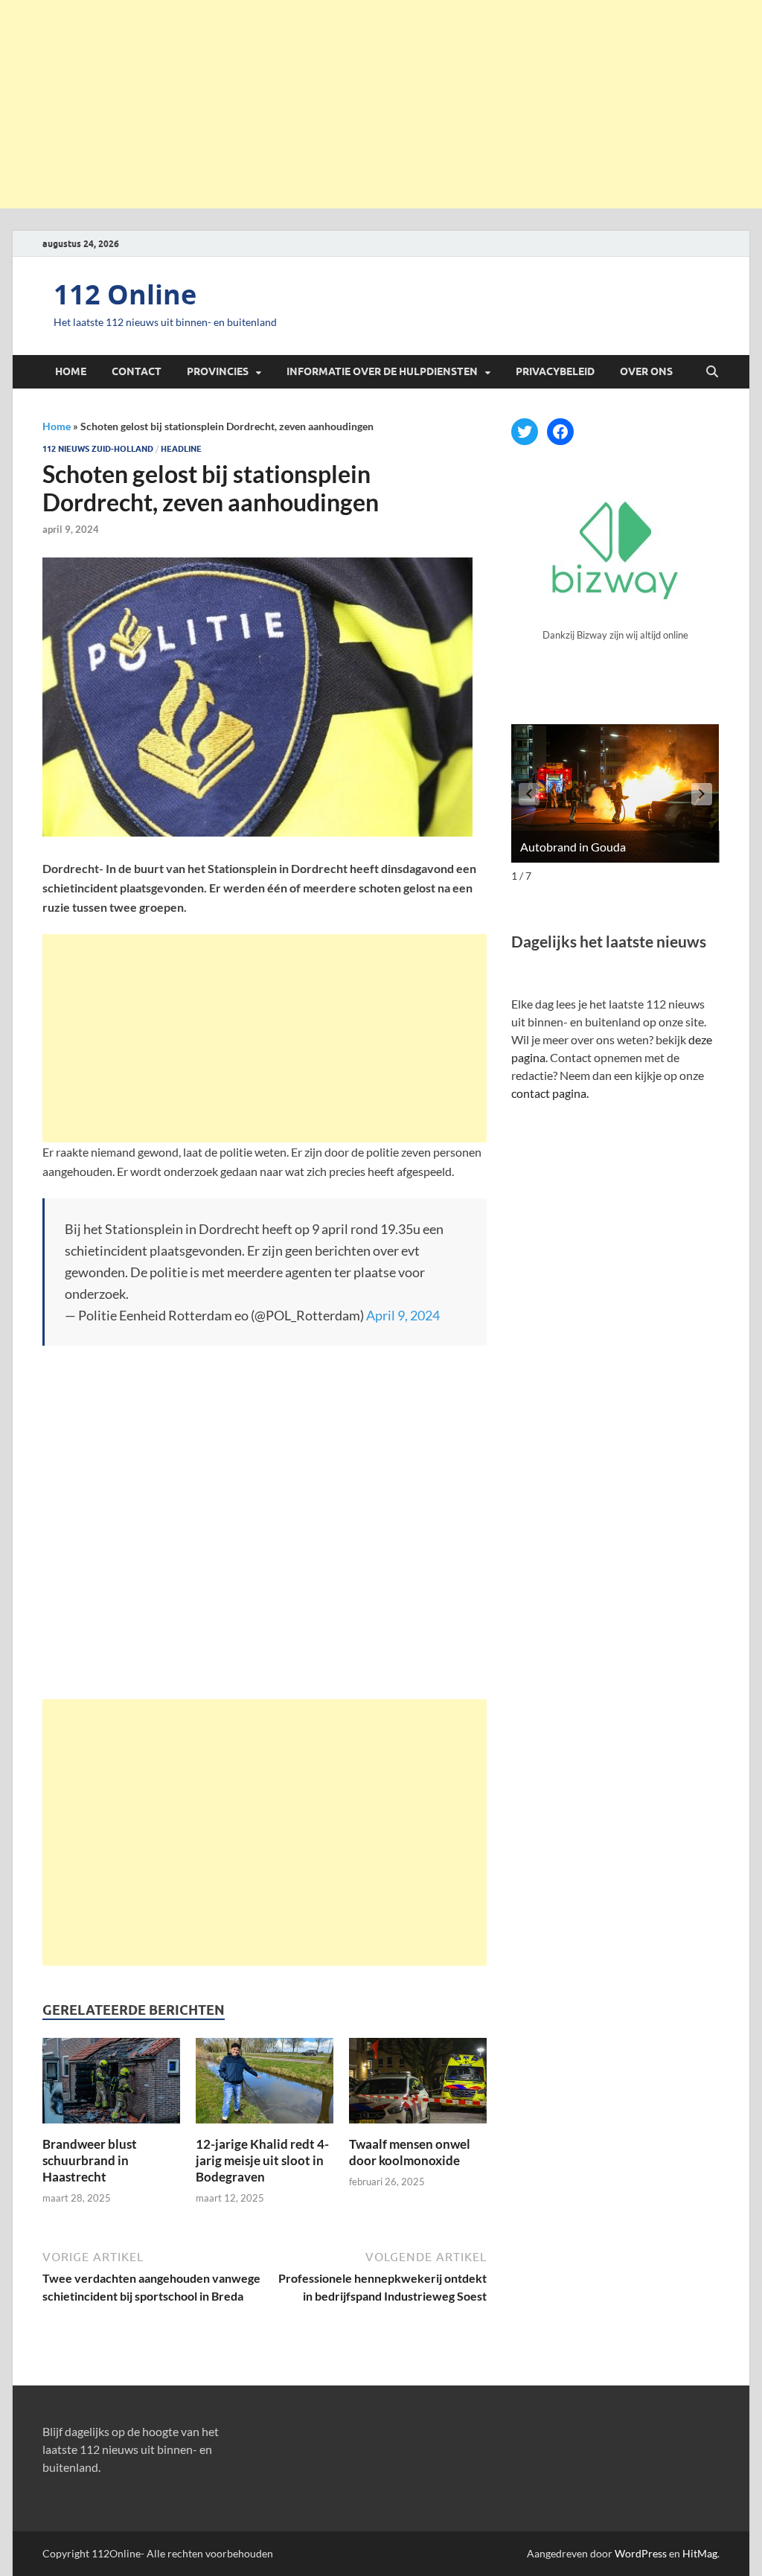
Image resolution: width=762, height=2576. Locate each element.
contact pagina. (550, 1093)
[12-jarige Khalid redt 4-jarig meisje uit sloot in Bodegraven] (265, 2085)
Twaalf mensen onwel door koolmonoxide (410, 2152)
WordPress (641, 2553)
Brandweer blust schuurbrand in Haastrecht (90, 2160)
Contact (137, 371)
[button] (702, 794)
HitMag (700, 2553)
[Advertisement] (381, 104)
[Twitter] (525, 432)
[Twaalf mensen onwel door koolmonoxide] (418, 2085)
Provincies (218, 371)
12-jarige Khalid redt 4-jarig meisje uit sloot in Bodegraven (262, 2160)
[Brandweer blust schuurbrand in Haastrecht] (111, 2085)
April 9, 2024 (403, 1315)
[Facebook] (560, 432)
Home (71, 371)
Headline (181, 449)
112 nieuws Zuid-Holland (98, 449)
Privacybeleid (555, 371)
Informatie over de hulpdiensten (382, 371)
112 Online (125, 294)
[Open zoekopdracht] (712, 372)
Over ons (646, 371)
